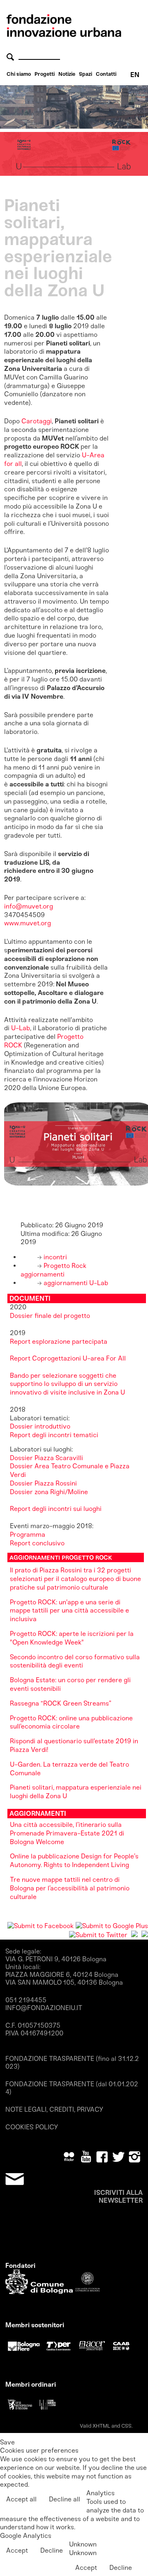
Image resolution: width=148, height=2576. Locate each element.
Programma (28, 1534)
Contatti (106, 74)
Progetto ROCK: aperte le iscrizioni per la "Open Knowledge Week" (72, 1638)
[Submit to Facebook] (40, 1926)
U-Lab (21, 1028)
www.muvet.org (28, 923)
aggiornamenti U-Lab (75, 1283)
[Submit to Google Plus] (112, 1926)
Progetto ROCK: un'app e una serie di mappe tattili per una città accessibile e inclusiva (69, 1611)
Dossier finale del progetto (50, 1316)
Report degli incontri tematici (54, 1435)
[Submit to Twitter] (98, 1935)
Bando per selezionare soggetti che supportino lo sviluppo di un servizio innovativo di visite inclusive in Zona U (67, 1384)
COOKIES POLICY (32, 2127)
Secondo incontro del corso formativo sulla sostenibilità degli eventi (75, 1661)
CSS (126, 2426)
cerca (12, 57)
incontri (54, 1257)
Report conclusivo (37, 1543)
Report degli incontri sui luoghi (56, 1509)
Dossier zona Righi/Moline (49, 1492)
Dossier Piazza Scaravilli (47, 1458)
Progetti (45, 74)
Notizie (67, 74)
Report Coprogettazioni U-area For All (68, 1358)
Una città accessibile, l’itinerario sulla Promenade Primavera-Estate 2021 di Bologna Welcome (67, 1833)
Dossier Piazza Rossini (43, 1483)
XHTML (101, 2426)
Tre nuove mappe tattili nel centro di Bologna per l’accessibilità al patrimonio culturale (70, 1888)
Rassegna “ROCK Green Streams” (61, 1703)
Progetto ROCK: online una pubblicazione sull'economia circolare (71, 1722)
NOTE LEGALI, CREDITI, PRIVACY (54, 2109)
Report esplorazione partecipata (59, 1341)
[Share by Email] (145, 1935)
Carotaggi (37, 421)
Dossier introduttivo (40, 1426)
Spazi (86, 74)
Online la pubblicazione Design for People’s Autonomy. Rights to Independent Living (74, 1860)
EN (135, 75)
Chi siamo (19, 74)
